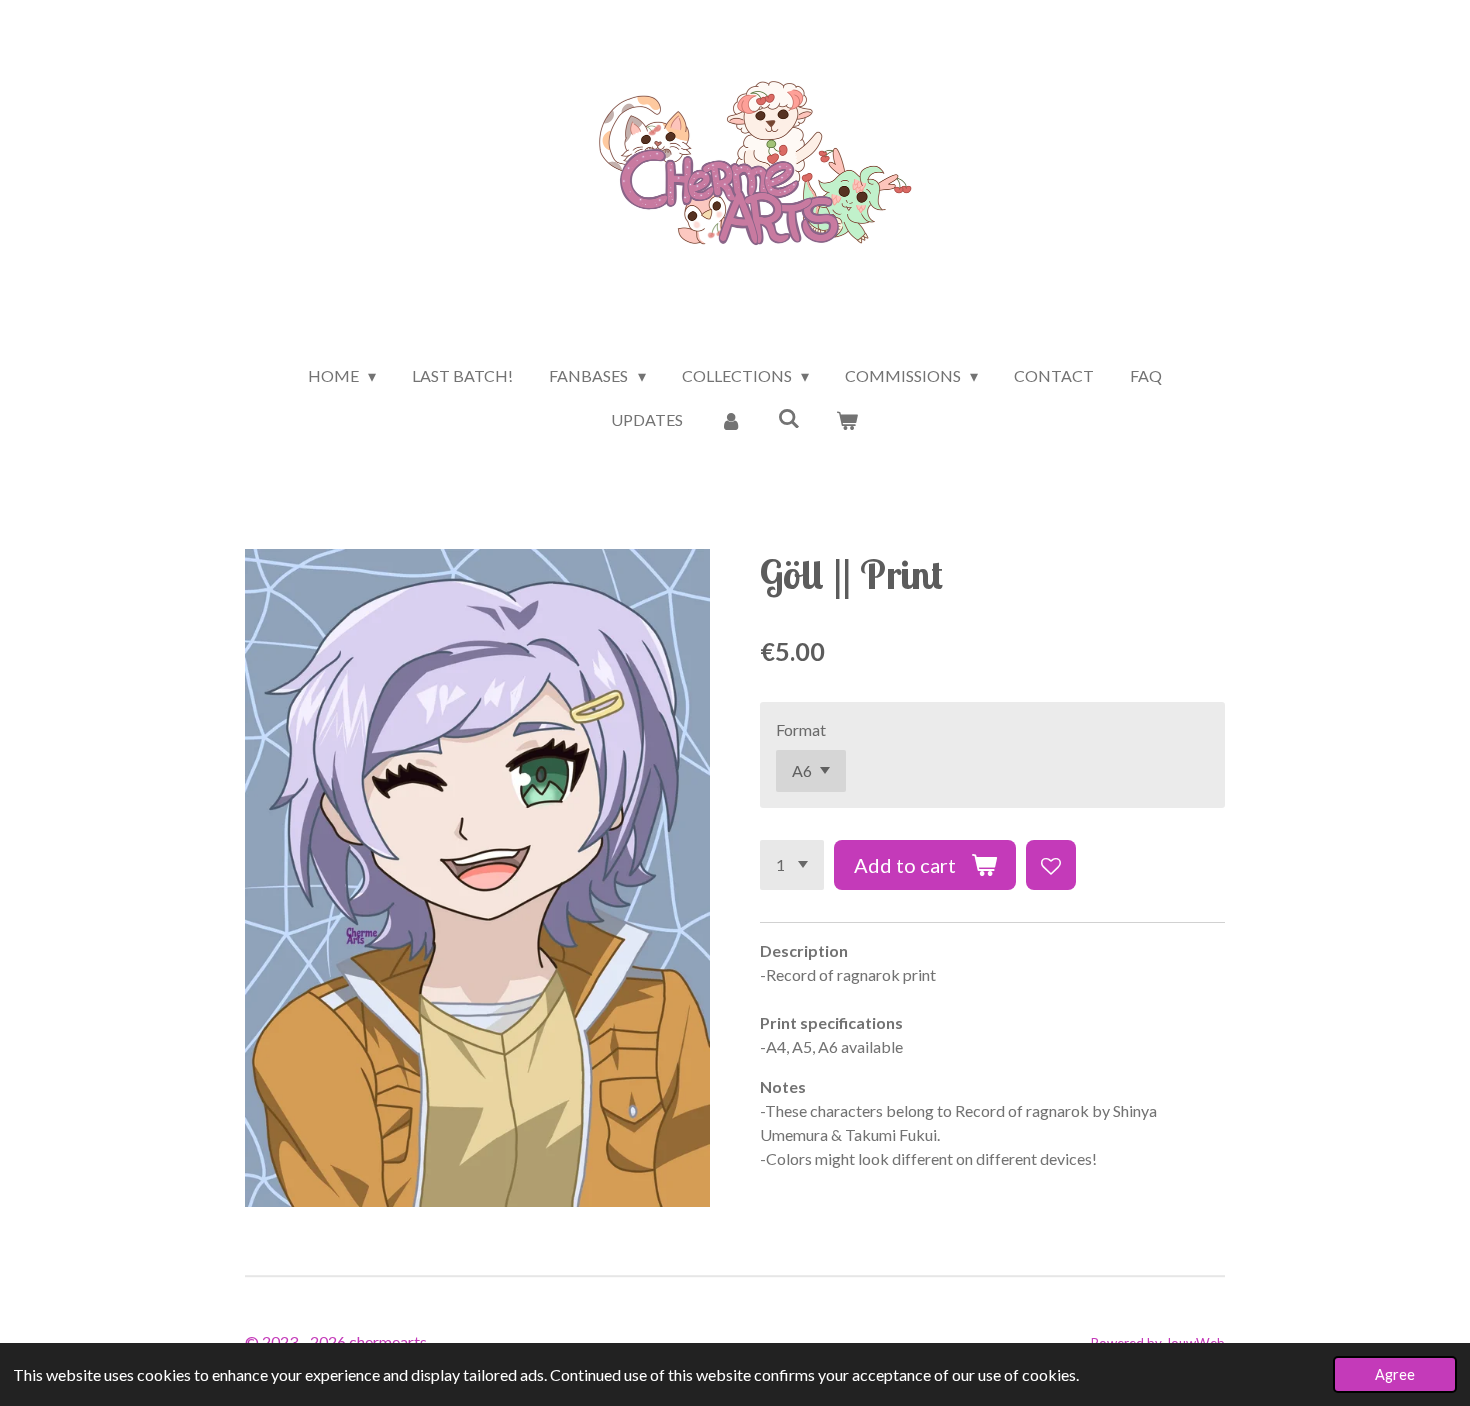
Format (801, 729)
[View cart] (847, 420)
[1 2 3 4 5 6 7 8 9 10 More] (792, 865)
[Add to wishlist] (1051, 865)
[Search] (789, 417)
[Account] (730, 420)
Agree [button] (1395, 1374)
